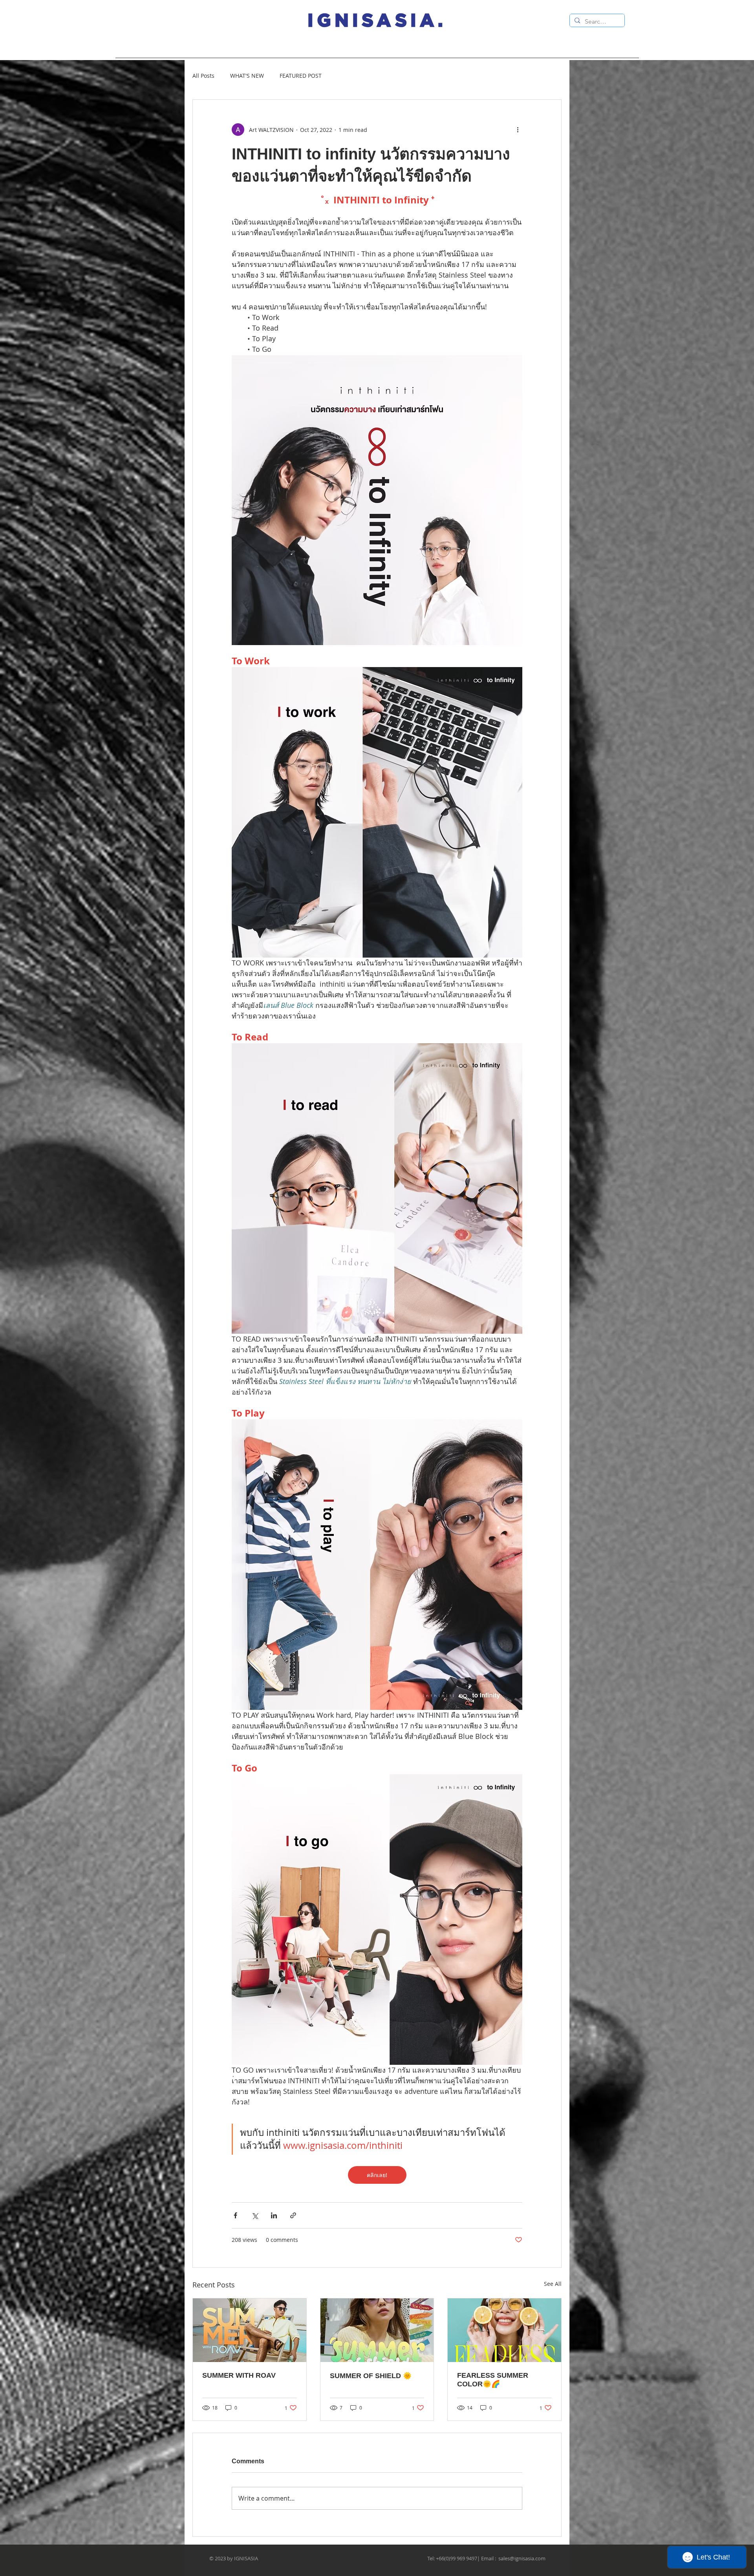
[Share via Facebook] (235, 2215)
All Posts (203, 76)
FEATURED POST (301, 76)
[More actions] (518, 130)
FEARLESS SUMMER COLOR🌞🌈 (493, 2380)
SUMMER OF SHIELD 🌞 (371, 2376)
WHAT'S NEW (247, 76)
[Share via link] (293, 2215)
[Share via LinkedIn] (274, 2215)
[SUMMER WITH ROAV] (250, 2330)
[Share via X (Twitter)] (255, 2215)
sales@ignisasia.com (522, 2558)
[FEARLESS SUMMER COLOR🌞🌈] (504, 2330)
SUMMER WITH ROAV (239, 2375)
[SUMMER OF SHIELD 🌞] (377, 2330)
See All (553, 2284)
